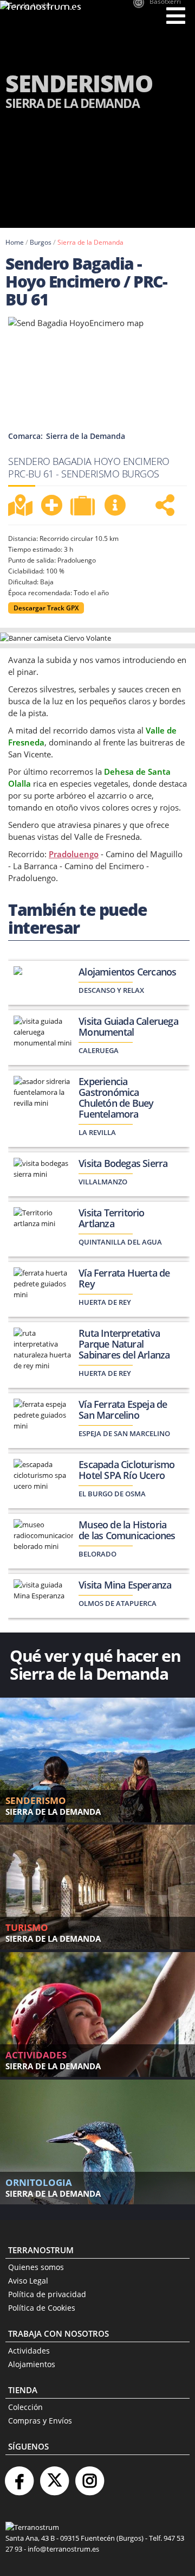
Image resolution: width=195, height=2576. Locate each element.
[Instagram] (89, 2476)
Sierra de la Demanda (90, 242)
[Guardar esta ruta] (51, 505)
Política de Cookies (42, 2308)
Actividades (29, 2351)
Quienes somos (36, 2267)
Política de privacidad (47, 2294)
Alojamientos (32, 2364)
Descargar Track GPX (46, 608)
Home (15, 242)
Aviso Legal (28, 2281)
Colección (25, 2407)
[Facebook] (19, 2476)
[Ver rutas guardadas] (84, 507)
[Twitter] (54, 2476)
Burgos (41, 242)
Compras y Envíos (40, 2421)
